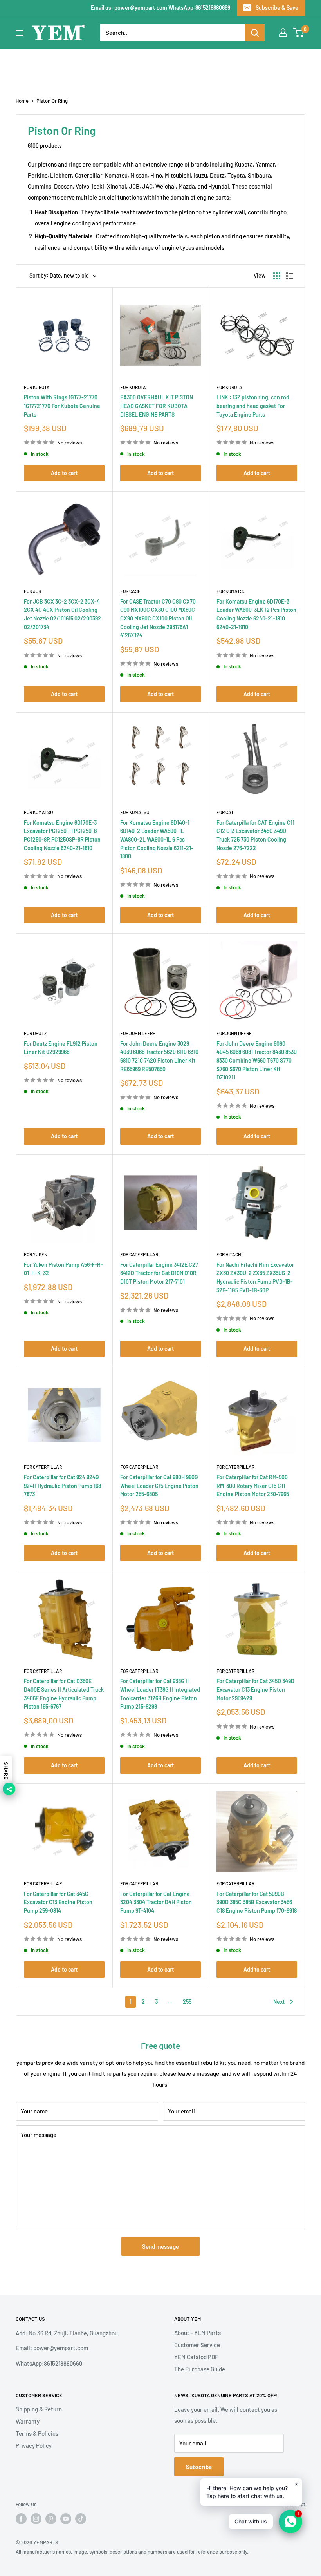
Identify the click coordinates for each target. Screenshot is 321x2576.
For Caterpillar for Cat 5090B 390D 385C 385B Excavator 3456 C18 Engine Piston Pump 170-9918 (257, 1902)
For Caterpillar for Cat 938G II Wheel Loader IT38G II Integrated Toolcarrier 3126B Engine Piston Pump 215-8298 (160, 1694)
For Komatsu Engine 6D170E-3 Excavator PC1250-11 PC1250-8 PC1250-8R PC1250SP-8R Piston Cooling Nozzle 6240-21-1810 (62, 835)
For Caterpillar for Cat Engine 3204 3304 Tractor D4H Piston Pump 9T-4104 (156, 1902)
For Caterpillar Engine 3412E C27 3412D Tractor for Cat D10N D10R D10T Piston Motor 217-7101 (159, 1273)
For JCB (32, 591)
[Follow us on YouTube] (66, 2519)
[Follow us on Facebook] (21, 2519)
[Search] (255, 33)
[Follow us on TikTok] (81, 2519)
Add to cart (64, 473)
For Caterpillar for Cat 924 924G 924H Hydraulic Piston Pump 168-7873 (64, 1486)
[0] (299, 33)
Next (279, 2002)
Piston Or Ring (52, 101)
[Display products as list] (290, 276)
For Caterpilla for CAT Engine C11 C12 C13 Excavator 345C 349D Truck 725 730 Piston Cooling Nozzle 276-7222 (255, 835)
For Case (130, 591)
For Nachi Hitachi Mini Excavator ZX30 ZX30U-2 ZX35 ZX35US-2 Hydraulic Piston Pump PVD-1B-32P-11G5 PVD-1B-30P (255, 1277)
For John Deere (138, 1033)
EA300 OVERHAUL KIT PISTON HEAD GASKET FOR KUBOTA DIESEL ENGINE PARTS (157, 406)
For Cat (225, 812)
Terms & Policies (37, 2433)
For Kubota (37, 387)
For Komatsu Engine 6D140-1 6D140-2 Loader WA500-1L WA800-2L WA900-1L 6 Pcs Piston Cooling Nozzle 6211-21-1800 (157, 840)
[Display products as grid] (277, 276)
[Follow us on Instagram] (36, 2519)
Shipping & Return (39, 2409)
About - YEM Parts (197, 2333)
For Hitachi (229, 1254)
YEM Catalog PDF (196, 2357)
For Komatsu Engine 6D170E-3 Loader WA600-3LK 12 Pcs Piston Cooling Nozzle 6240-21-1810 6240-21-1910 (256, 614)
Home (22, 101)
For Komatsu (231, 591)
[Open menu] (20, 33)
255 (187, 2002)
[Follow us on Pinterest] (51, 2519)
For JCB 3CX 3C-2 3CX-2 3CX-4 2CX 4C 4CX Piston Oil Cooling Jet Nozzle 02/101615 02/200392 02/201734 (62, 614)
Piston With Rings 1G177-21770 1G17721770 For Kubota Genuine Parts (62, 406)
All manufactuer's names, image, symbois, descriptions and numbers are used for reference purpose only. (132, 2552)
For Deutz (35, 1033)
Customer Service (197, 2345)
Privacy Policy (34, 2445)
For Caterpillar (139, 1254)
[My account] (283, 33)
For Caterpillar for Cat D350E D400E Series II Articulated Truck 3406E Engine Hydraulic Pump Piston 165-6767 (64, 1694)
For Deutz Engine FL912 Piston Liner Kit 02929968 (61, 1048)
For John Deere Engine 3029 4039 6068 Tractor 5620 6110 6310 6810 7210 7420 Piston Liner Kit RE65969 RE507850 (159, 1056)
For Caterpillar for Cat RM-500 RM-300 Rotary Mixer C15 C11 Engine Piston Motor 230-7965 (253, 1486)
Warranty (28, 2421)
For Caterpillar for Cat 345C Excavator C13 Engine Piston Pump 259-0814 (58, 1902)
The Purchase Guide (200, 2369)
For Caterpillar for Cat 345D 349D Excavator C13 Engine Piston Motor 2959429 (255, 1689)
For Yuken (36, 1254)
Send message (160, 2246)
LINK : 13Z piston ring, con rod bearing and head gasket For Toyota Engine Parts (253, 406)
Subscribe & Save (277, 8)
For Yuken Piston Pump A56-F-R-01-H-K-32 (63, 1269)
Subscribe (199, 2467)
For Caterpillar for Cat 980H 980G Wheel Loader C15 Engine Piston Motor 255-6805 (159, 1486)
